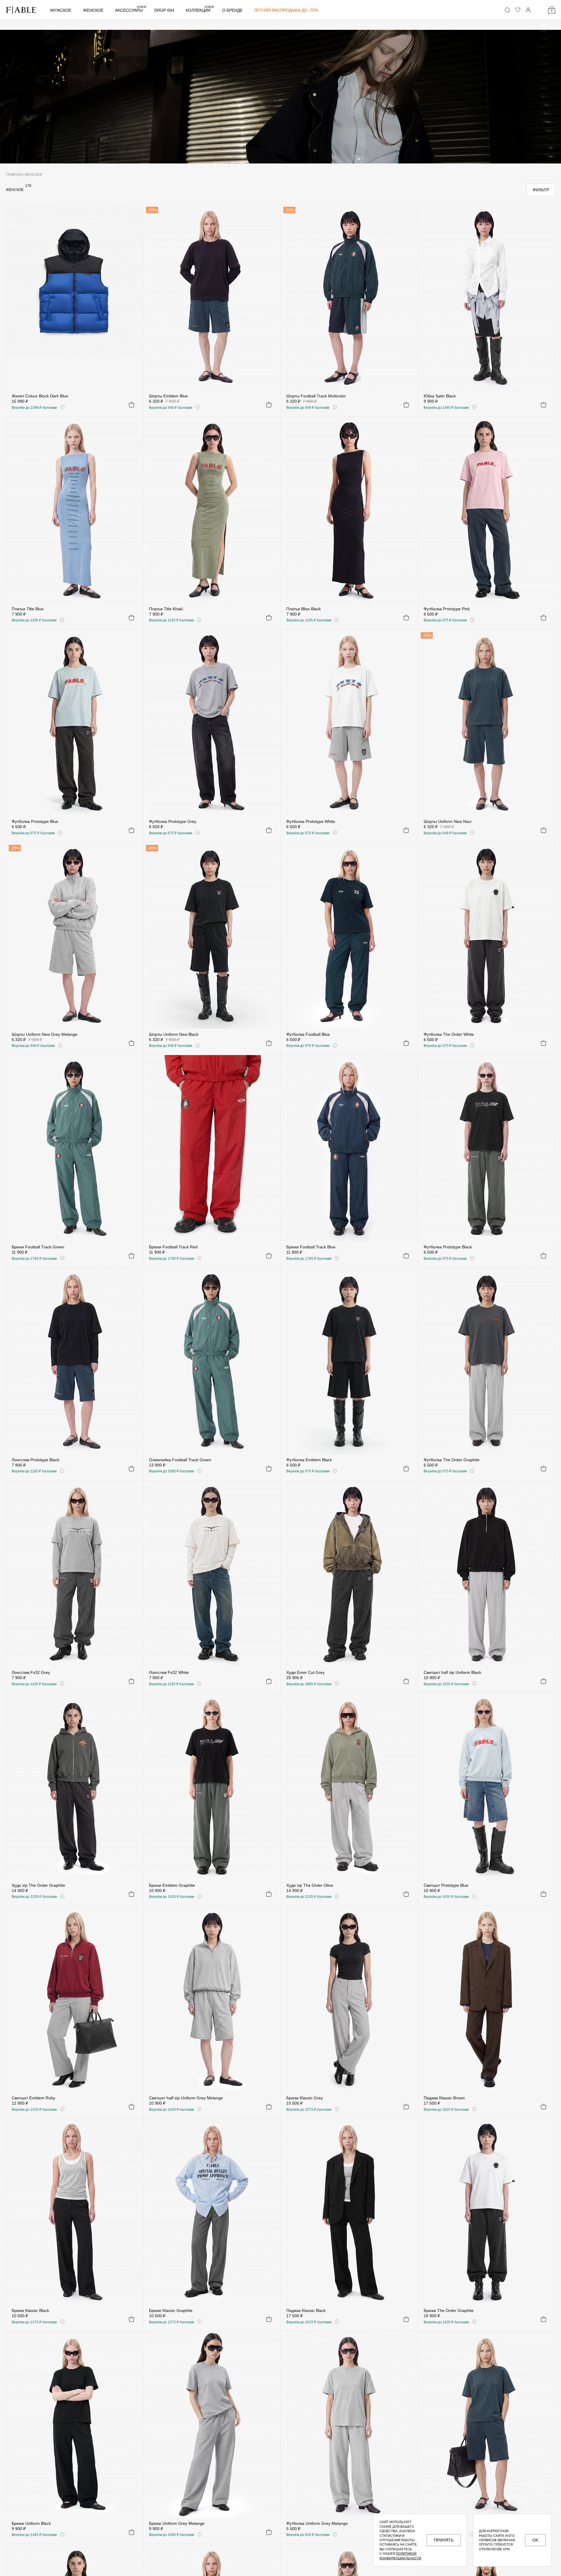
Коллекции (200, 10)
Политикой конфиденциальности (400, 2556)
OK (535, 2540)
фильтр (541, 190)
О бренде (232, 10)
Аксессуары (131, 10)
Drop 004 (164, 10)
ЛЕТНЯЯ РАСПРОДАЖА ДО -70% (286, 10)
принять (444, 2540)
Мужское (61, 10)
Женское (93, 10)
